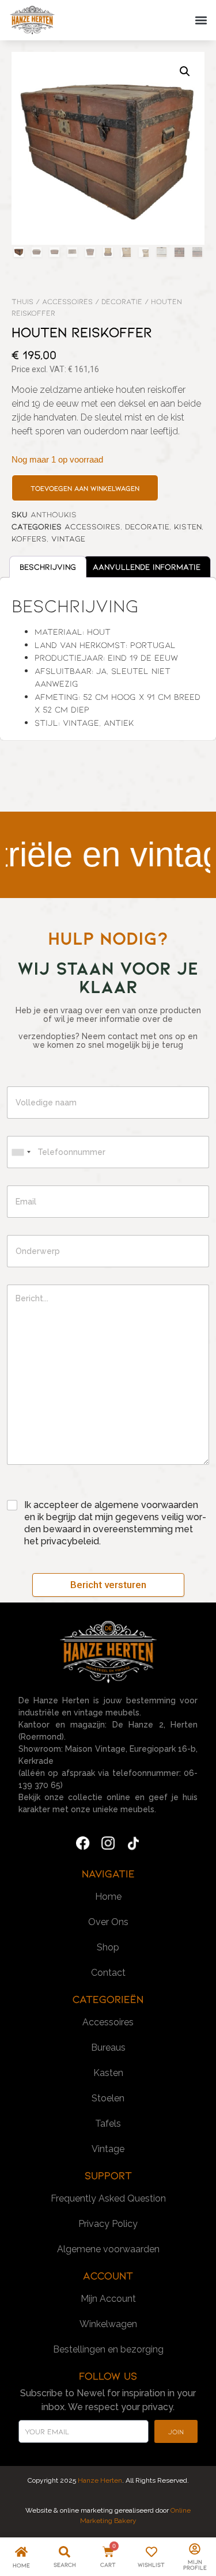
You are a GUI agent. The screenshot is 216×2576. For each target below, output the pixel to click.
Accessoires (67, 301)
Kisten (188, 526)
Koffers (29, 538)
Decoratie (122, 301)
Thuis (22, 301)
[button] (201, 20)
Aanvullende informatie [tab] (147, 567)
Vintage (68, 538)
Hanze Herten (99, 2480)
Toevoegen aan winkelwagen (85, 488)
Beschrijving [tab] (48, 567)
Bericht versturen (108, 1585)
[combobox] (21, 1152)
